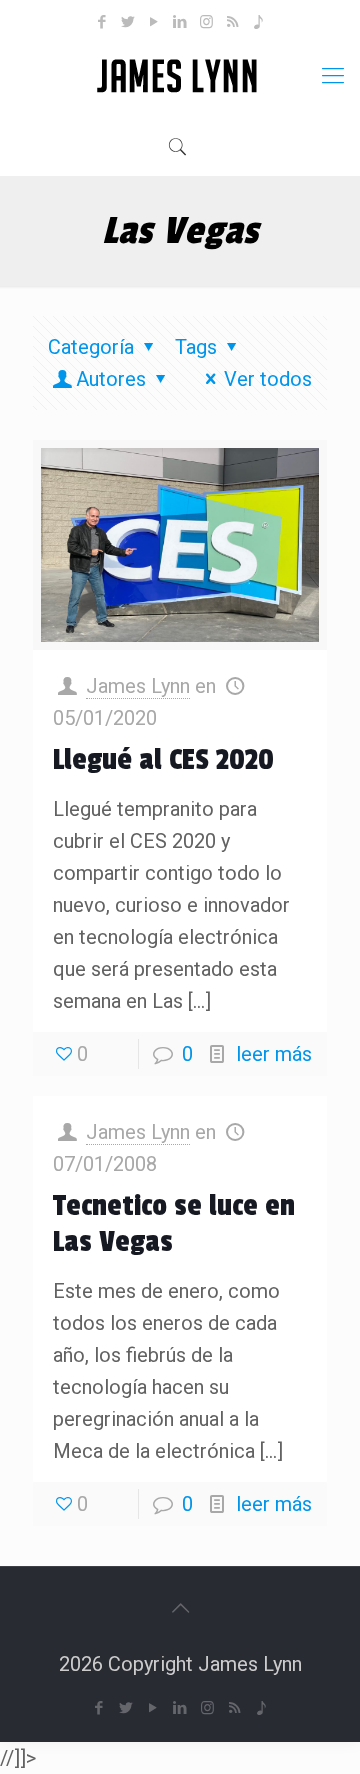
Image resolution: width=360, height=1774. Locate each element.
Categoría (91, 347)
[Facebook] (102, 22)
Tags (196, 347)
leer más (274, 1054)
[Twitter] (128, 22)
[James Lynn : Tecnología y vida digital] (180, 76)
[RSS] (232, 22)
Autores (111, 379)
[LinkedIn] (180, 22)
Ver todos (268, 379)
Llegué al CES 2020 (163, 760)
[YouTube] (154, 22)
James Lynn (138, 686)
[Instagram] (206, 22)
